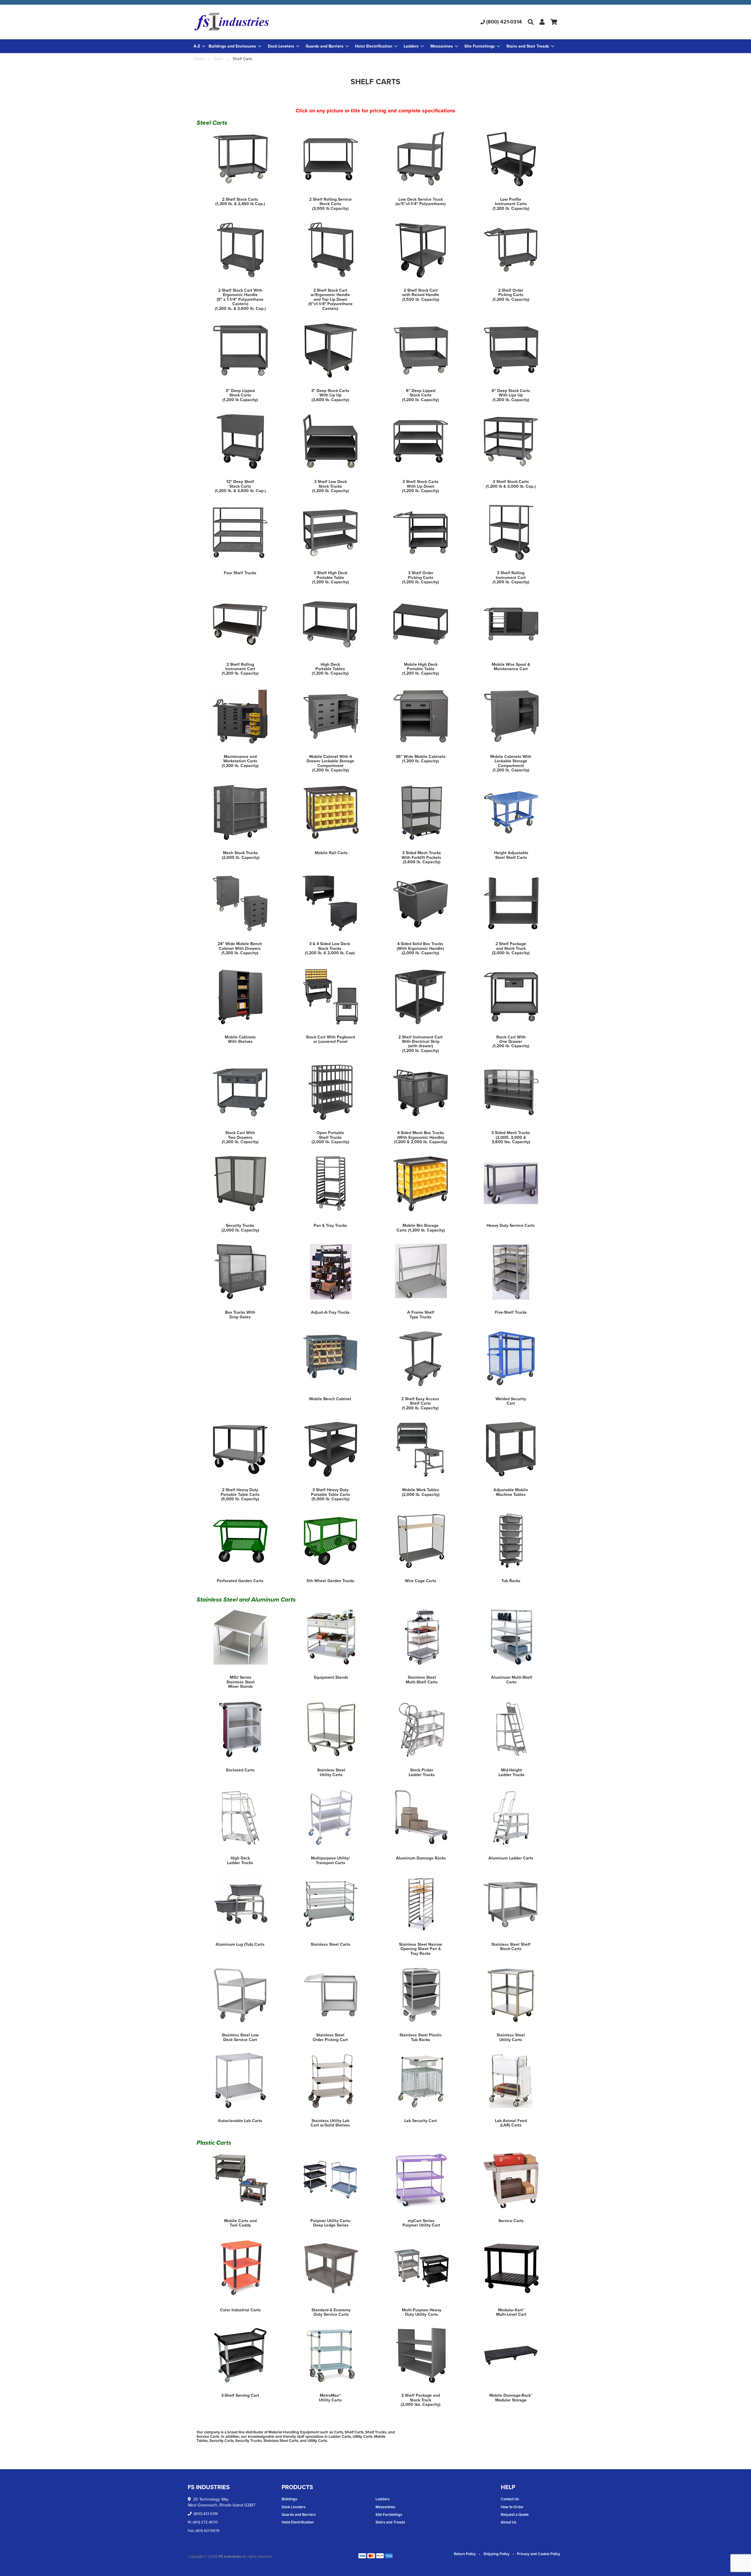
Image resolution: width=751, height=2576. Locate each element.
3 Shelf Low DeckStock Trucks (330, 484)
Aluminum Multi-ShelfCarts (512, 1680)
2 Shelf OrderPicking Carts (511, 293)
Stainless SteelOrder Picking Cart (330, 2037)
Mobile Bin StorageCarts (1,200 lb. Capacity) (421, 1228)
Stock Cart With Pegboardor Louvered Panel (330, 1039)
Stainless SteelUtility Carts (331, 1772)
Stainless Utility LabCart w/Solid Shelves (330, 2123)
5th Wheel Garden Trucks (330, 1581)
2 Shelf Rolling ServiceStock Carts (330, 202)
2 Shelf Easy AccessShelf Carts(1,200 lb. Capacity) (420, 1403)
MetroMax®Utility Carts (330, 2398)
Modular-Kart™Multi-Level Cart (511, 2312)
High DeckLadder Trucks (240, 1860)
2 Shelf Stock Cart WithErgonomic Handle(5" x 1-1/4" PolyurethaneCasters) (240, 297)
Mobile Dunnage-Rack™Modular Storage (511, 2398)
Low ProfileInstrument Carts (511, 202)
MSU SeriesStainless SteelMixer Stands (241, 1682)
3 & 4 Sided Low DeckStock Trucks (330, 946)
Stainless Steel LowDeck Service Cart (240, 2037)
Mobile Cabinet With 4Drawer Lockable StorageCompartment (330, 761)
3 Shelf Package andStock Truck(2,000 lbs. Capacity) (421, 2400)
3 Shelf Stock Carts (511, 482)
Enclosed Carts (240, 1770)
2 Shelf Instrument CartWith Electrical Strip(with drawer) (421, 1042)
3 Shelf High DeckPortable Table (330, 575)
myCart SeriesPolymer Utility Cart (421, 2223)
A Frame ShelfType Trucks (421, 1315)
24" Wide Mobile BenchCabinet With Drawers (240, 946)
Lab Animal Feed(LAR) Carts (511, 2123)
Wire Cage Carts (421, 1581)
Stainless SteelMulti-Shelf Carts (422, 1680)
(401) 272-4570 (205, 2522)
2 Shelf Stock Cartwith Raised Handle (421, 293)
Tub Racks (511, 1581)
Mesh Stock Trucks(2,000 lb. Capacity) (241, 855)
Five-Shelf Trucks (511, 1312)
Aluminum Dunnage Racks (421, 1858)
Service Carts (511, 2221)
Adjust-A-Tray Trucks (330, 1312)
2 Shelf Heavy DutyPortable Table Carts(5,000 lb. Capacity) (240, 1494)
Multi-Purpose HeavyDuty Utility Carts (422, 2312)
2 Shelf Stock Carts (240, 199)
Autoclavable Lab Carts (240, 2121)
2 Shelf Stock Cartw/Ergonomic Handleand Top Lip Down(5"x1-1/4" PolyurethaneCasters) (330, 299)
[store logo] (254, 22)
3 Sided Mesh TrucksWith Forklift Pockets (421, 855)
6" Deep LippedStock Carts (421, 393)
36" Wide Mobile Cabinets (421, 757)
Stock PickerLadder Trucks (422, 1772)
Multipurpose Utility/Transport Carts (330, 1860)
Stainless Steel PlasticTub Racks (421, 2037)
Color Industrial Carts (240, 2310)
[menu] (375, 46)
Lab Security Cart (421, 2121)
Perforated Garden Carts (240, 1581)
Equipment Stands (331, 1677)
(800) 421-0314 (504, 22)
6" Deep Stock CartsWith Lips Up (511, 393)
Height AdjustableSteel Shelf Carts (511, 855)
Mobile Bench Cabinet (330, 1399)
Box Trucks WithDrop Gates (240, 1315)
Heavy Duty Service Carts (511, 1225)
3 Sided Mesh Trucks (511, 1133)
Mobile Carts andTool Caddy (240, 2223)
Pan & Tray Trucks (330, 1225)
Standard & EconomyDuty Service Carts (331, 2312)
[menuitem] (235, 46)
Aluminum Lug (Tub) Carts (240, 1944)
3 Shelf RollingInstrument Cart (511, 575)
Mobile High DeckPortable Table (421, 667)
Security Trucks (240, 1225)
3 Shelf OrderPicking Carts (421, 575)
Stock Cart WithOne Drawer (511, 1039)
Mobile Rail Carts (331, 853)
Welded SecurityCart (511, 1401)
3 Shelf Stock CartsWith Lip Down (421, 484)
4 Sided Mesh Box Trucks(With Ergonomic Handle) (421, 1135)
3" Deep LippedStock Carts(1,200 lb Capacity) (240, 395)
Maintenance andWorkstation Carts (240, 759)
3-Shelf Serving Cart (240, 2395)
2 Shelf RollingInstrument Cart (240, 667)
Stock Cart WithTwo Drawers (240, 1135)
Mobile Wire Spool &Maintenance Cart (511, 667)
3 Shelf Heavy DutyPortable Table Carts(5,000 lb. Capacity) (330, 1494)
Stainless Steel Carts (330, 1944)
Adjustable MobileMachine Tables (511, 1492)
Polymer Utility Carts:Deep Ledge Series (331, 2223)
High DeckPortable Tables (330, 667)
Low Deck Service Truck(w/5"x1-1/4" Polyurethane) (421, 202)
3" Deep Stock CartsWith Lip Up (330, 393)
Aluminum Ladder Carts (511, 1858)
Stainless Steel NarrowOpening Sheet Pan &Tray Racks (421, 1949)
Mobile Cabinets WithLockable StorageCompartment (511, 761)
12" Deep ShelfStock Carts (240, 484)
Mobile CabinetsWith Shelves (240, 1039)
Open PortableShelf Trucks (330, 1135)
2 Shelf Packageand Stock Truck (511, 946)
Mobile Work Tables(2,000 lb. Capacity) (421, 1492)
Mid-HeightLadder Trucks (511, 1772)
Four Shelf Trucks (240, 573)
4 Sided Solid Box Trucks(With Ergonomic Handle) (420, 946)
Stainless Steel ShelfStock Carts (511, 1947)
